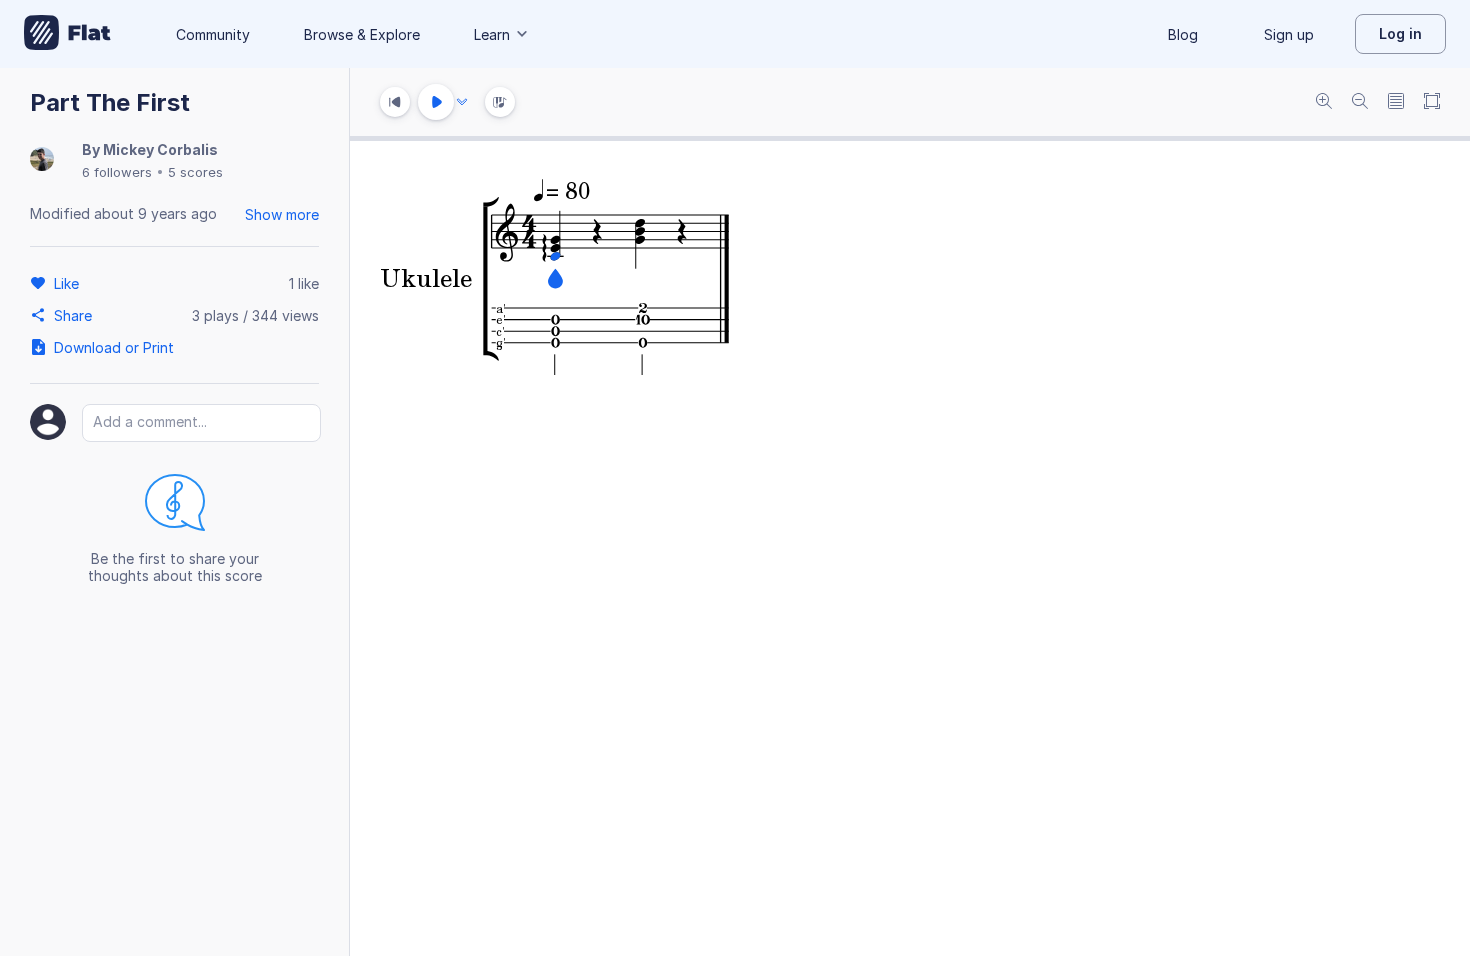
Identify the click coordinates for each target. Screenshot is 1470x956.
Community (213, 34)
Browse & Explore (362, 34)
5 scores (195, 172)
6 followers (117, 172)
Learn (492, 34)
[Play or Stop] (436, 102)
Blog (1183, 34)
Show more (282, 214)
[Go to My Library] (67, 34)
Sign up (1289, 34)
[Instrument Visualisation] (500, 102)
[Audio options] (462, 102)
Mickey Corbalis (160, 149)
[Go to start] (395, 102)
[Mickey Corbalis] (42, 160)
